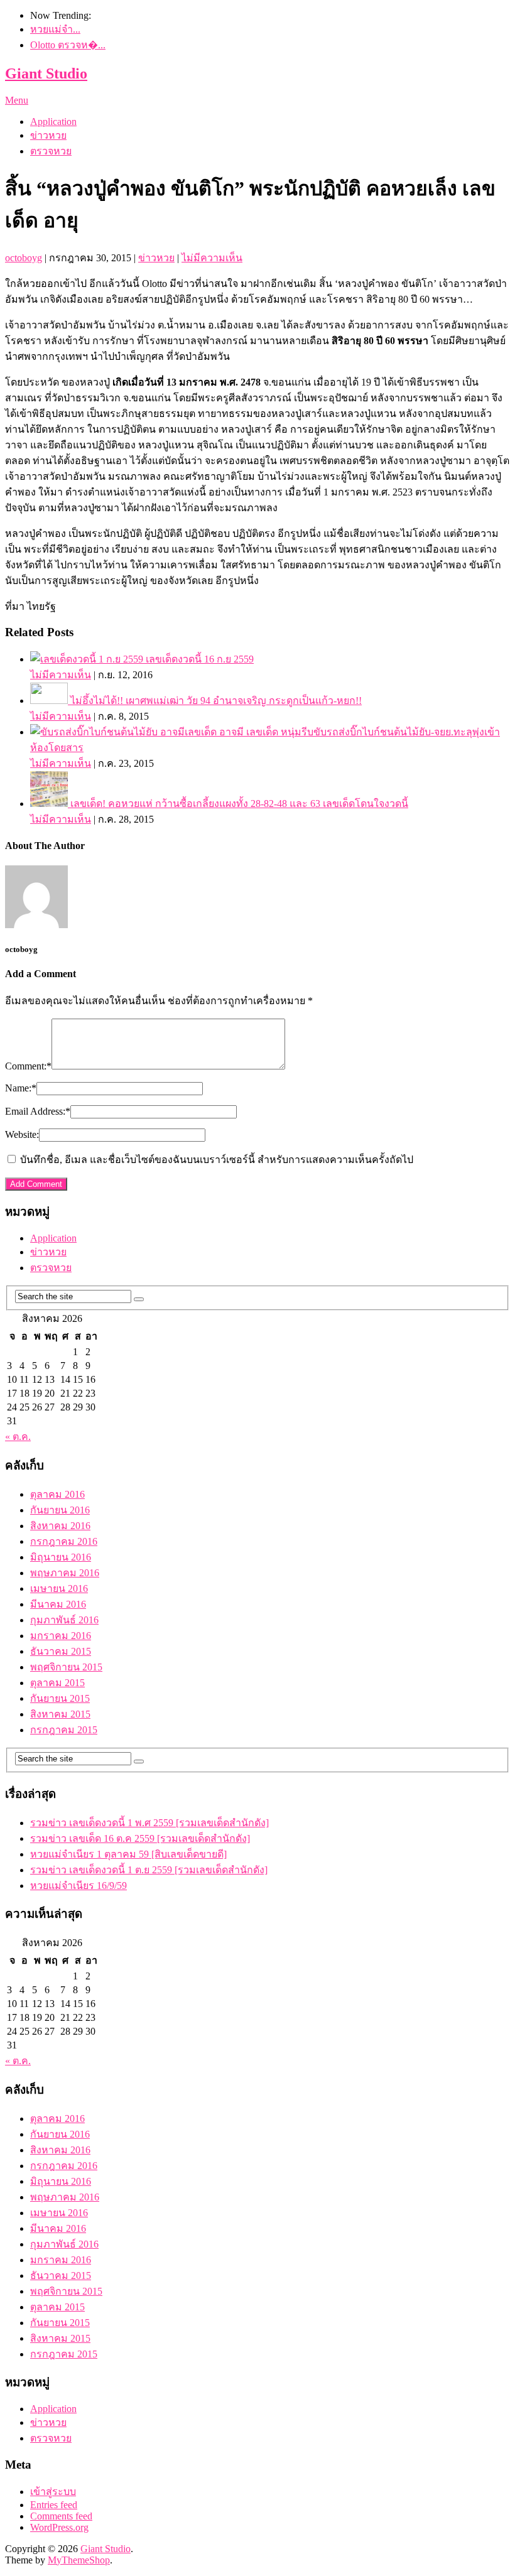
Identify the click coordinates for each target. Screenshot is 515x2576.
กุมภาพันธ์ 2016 (64, 1620)
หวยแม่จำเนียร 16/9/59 (79, 1886)
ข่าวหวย (48, 135)
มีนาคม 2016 (58, 1604)
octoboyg (24, 258)
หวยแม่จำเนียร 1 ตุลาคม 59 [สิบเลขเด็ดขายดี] (128, 1854)
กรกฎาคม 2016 (64, 1541)
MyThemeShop (79, 2560)
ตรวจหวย (51, 151)
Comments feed (61, 2516)
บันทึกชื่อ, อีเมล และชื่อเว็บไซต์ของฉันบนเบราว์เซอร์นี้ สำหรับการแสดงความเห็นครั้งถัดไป (217, 1160)
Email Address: (38, 1111)
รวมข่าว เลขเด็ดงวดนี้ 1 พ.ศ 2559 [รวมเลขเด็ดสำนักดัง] (149, 1823)
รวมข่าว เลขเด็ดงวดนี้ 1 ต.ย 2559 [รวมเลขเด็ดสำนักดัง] (149, 1870)
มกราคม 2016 (61, 1636)
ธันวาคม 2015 (61, 1651)
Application (53, 122)
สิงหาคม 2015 (60, 1714)
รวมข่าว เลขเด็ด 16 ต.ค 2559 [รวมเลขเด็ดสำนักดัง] (140, 1838)
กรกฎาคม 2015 (64, 1730)
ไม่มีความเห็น (212, 258)
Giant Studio (46, 73)
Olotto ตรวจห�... (68, 45)
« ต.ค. (18, 1437)
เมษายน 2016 (59, 1588)
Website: (22, 1134)
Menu (17, 100)
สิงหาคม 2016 (60, 1526)
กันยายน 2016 (60, 1510)
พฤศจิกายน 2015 (66, 1667)
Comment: (28, 1066)
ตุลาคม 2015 (57, 1683)
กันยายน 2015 (60, 1698)
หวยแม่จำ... (55, 29)
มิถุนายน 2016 (61, 1557)
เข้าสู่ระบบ (53, 2492)
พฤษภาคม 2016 (65, 1573)
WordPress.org (59, 2527)
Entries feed (54, 2505)
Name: (21, 1088)
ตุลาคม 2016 (57, 1494)
